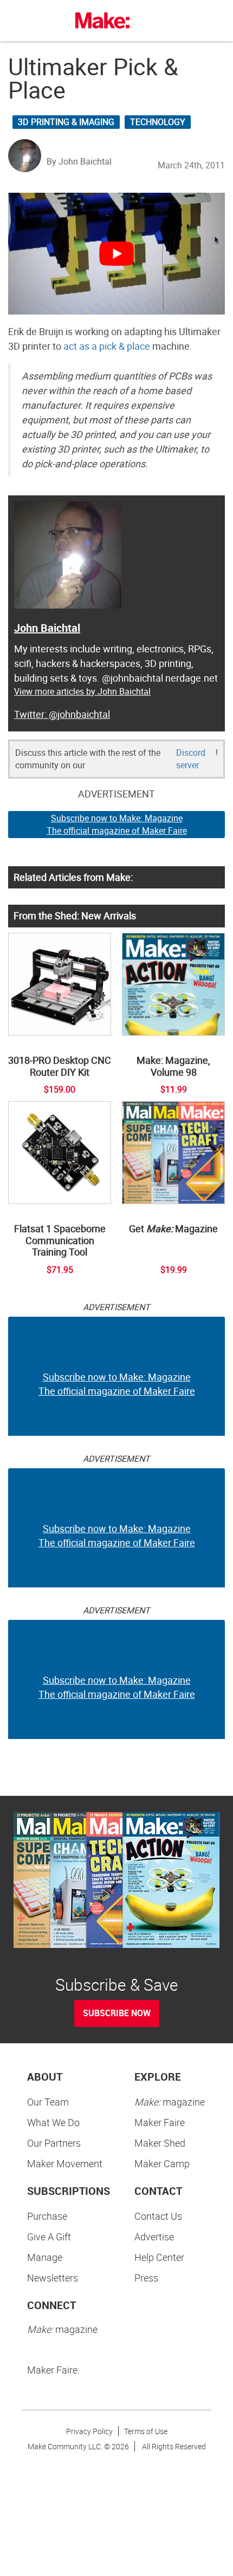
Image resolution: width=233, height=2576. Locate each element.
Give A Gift (49, 2237)
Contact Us (158, 2216)
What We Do (53, 2122)
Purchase (47, 2216)
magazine (170, 2102)
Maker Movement (65, 2163)
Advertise (154, 2237)
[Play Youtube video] (116, 254)
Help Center (159, 2257)
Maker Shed (160, 2143)
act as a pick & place (107, 346)
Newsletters (53, 2278)
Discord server (191, 759)
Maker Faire (160, 2122)
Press (146, 2278)
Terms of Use (146, 2431)
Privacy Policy (89, 2431)
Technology (158, 122)
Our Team (48, 2102)
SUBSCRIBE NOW (117, 2013)
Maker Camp (162, 2163)
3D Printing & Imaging (66, 122)
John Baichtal (47, 628)
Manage (45, 2257)
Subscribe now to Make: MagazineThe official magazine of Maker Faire (117, 824)
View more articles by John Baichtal (82, 691)
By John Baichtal (79, 161)
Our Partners (54, 2143)
